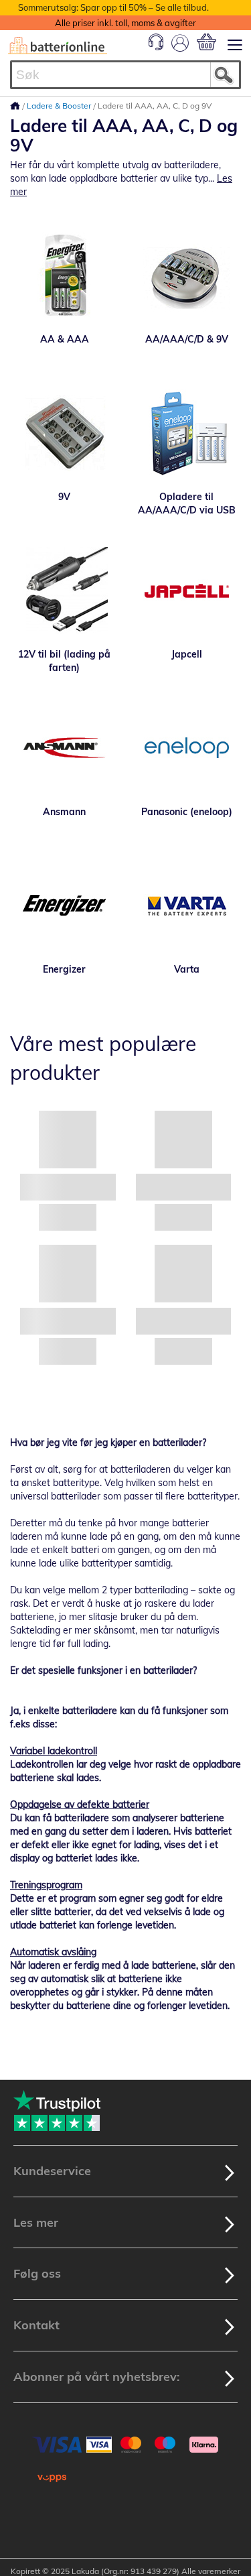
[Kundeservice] (156, 47)
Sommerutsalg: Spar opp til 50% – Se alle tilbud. (113, 7)
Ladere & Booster (60, 106)
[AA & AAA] (65, 275)
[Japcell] (187, 591)
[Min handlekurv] (206, 42)
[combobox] (125, 75)
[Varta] (187, 906)
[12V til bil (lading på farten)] (65, 591)
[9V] (65, 433)
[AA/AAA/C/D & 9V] (187, 275)
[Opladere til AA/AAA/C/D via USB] (187, 433)
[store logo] (58, 46)
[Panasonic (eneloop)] (187, 748)
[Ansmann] (65, 748)
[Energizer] (65, 906)
